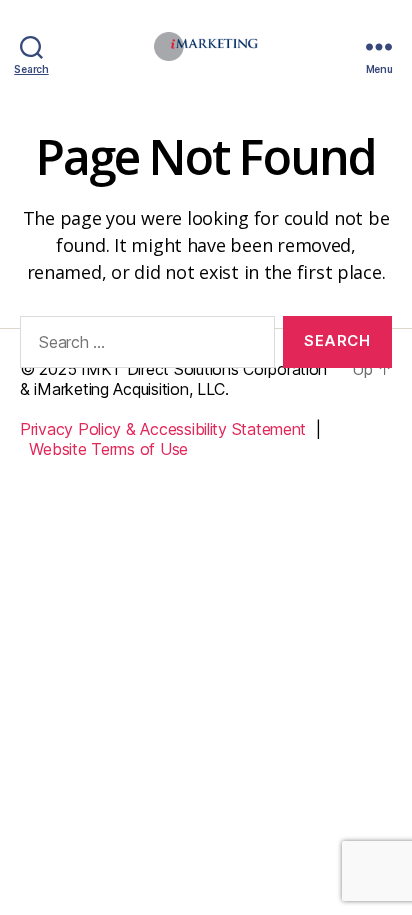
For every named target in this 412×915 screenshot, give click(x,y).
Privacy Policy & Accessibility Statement (163, 429)
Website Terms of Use (108, 449)
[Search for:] (143, 346)
